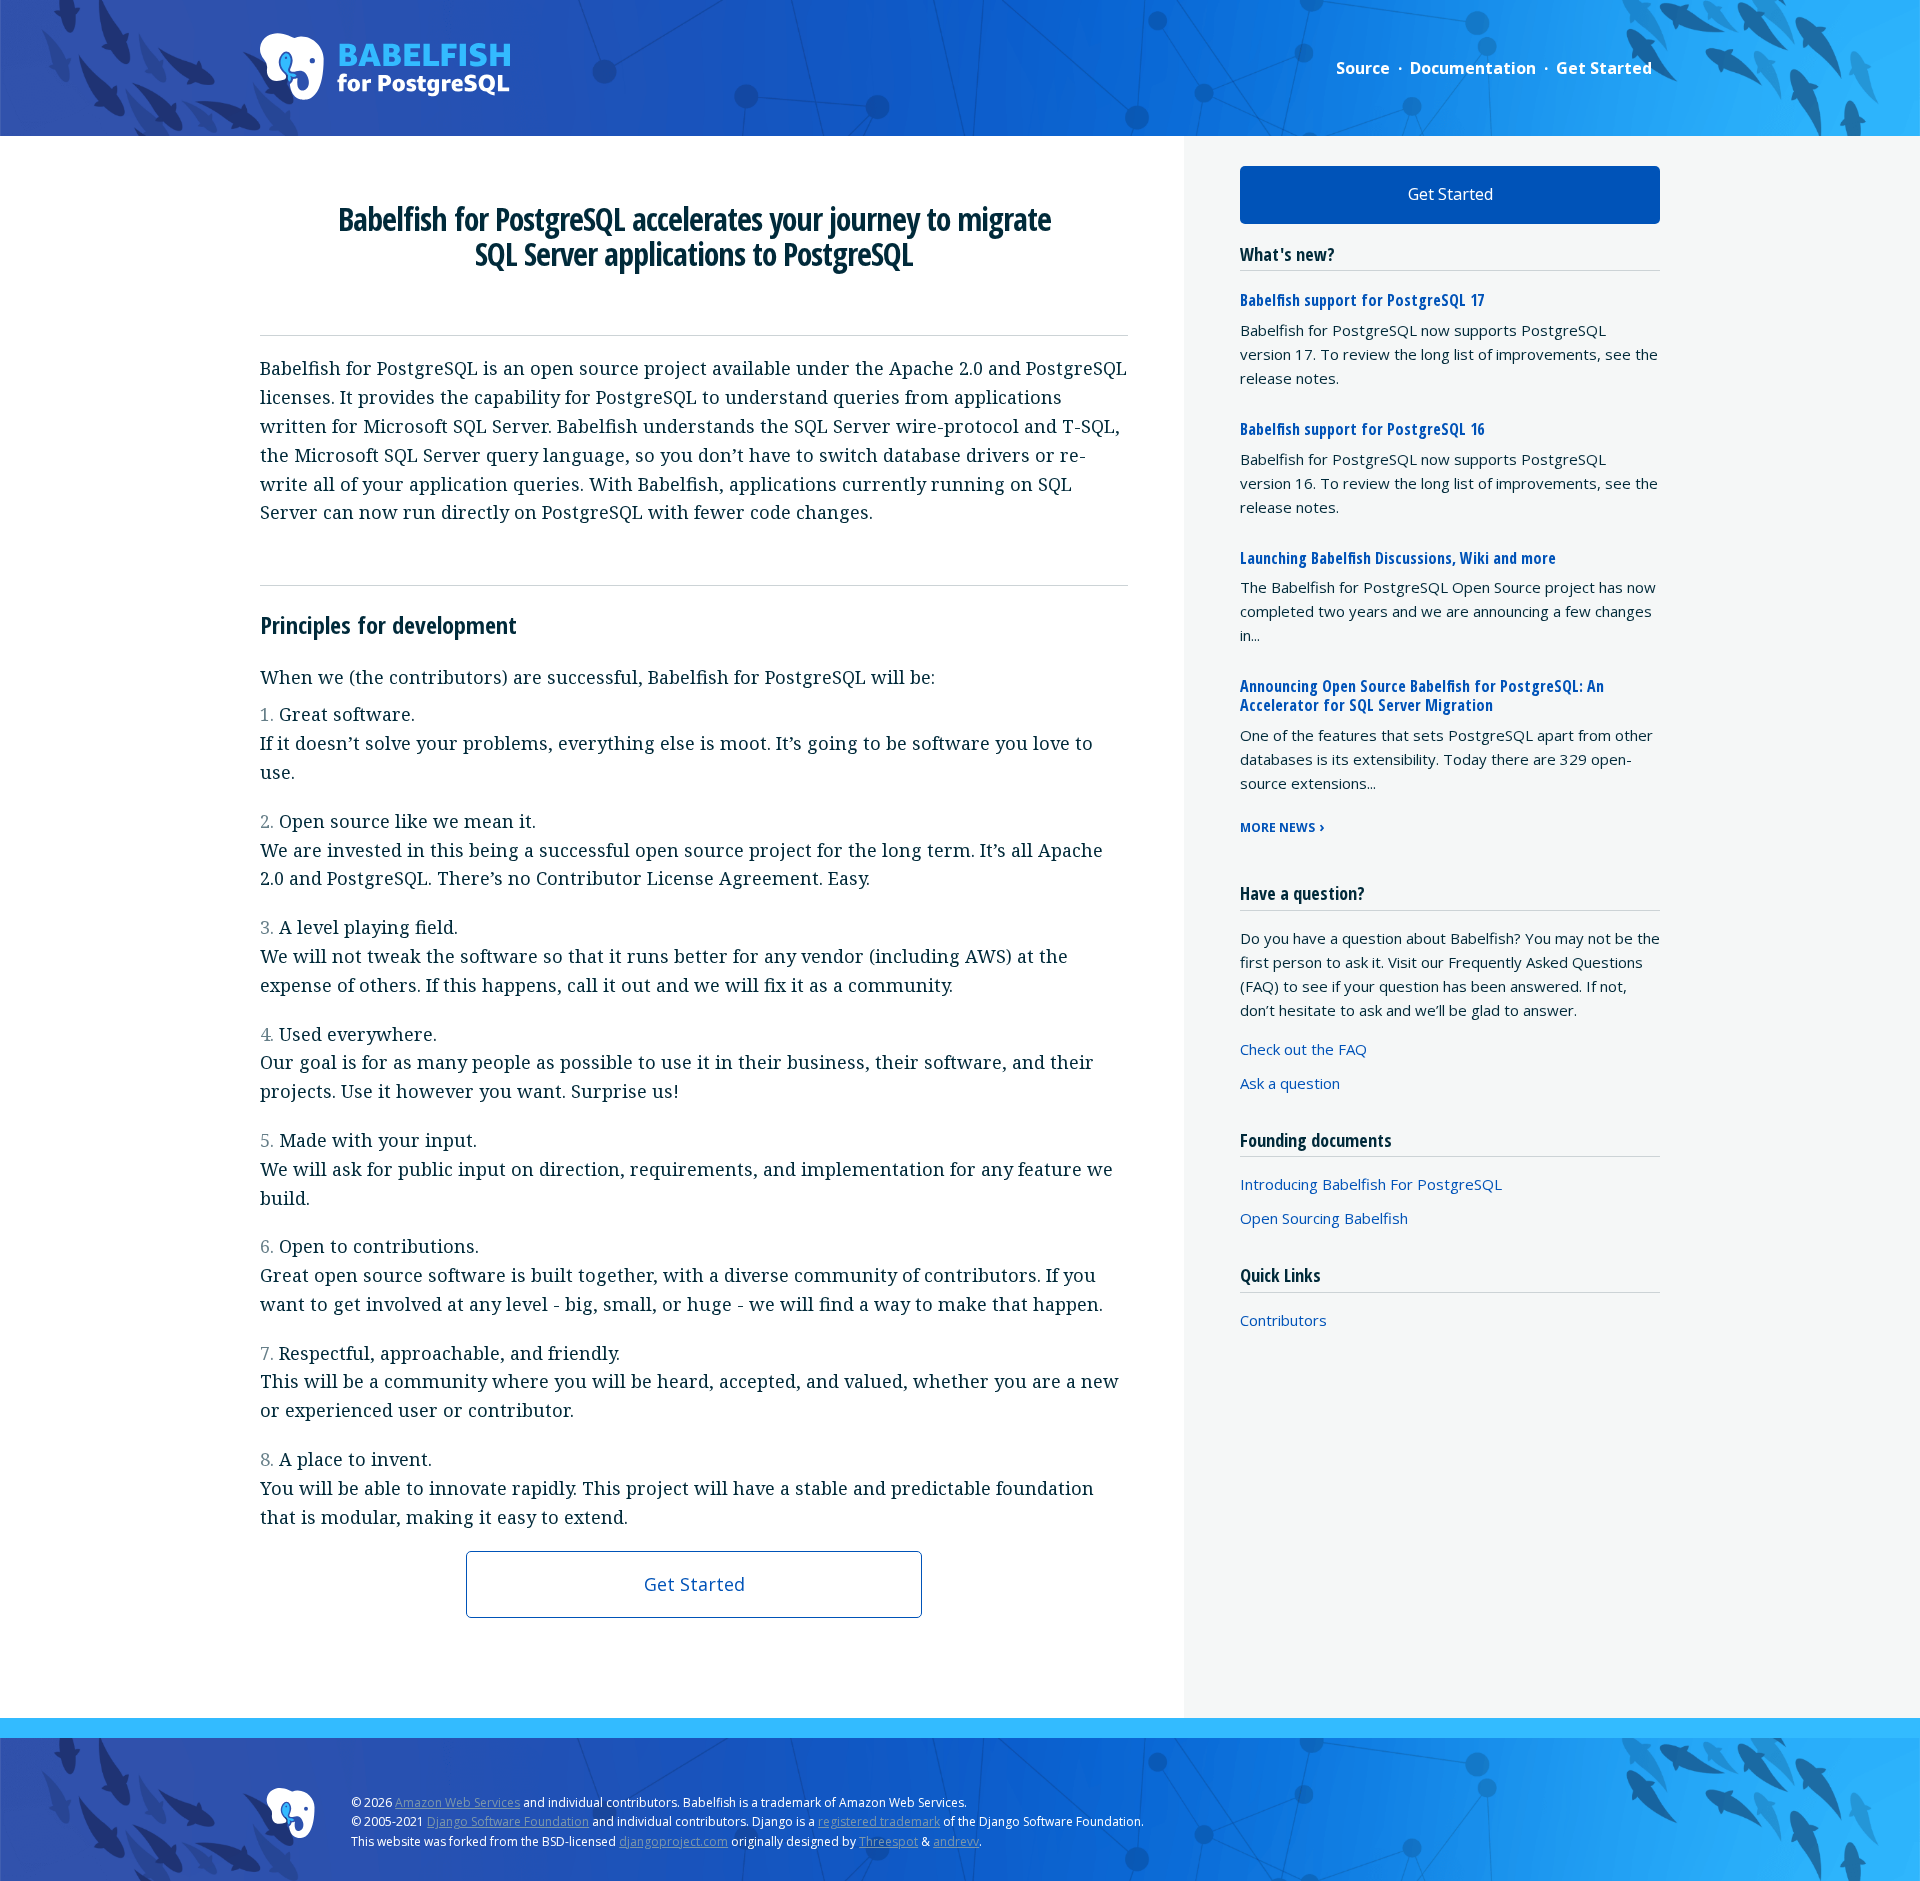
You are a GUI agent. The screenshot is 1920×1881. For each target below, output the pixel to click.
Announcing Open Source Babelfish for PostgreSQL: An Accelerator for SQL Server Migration (1422, 695)
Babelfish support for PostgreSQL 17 (1362, 300)
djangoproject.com (673, 1841)
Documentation (1473, 68)
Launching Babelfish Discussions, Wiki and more (1398, 558)
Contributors (1283, 1320)
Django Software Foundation (508, 1821)
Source (1363, 68)
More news (1277, 827)
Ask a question (1290, 1083)
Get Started (1604, 68)
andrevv (956, 1841)
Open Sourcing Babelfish (1324, 1218)
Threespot (888, 1841)
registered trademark (879, 1821)
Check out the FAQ (1303, 1049)
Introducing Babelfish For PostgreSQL (1371, 1184)
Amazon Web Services (457, 1802)
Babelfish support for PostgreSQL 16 (1362, 429)
